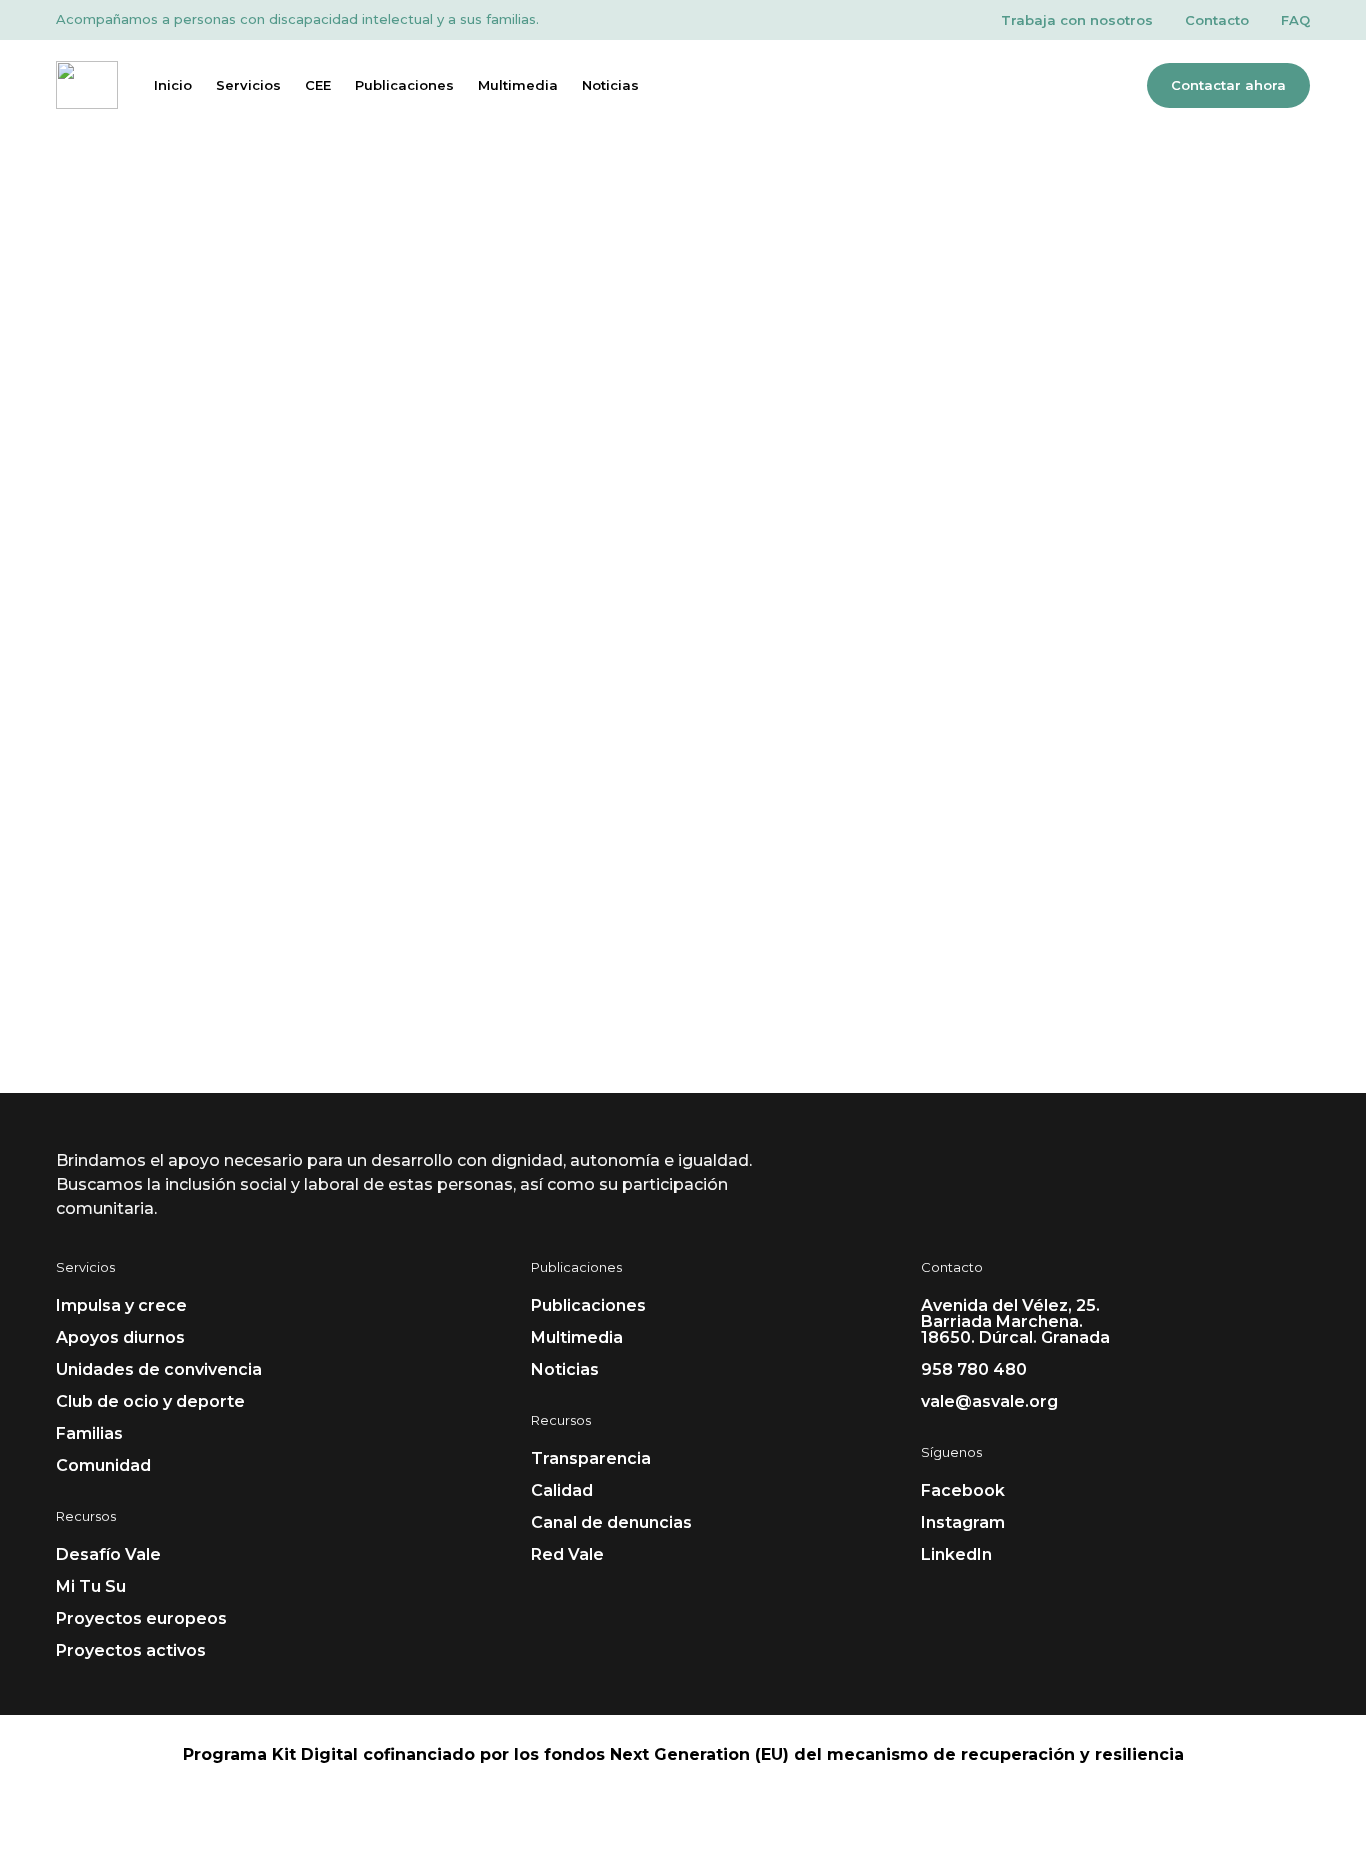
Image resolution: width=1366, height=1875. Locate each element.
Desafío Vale (108, 1554)
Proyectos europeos (141, 1618)
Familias (89, 1433)
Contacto (1217, 20)
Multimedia (518, 85)
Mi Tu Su (91, 1586)
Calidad (562, 1490)
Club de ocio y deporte (150, 1401)
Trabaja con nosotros (1077, 20)
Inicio (173, 85)
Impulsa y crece (121, 1305)
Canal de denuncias (611, 1522)
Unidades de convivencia (159, 1369)
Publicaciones (404, 85)
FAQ (1295, 20)
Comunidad (103, 1465)
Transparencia (591, 1458)
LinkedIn (956, 1554)
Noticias (610, 85)
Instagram (963, 1522)
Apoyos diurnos (120, 1337)
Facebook (963, 1490)
